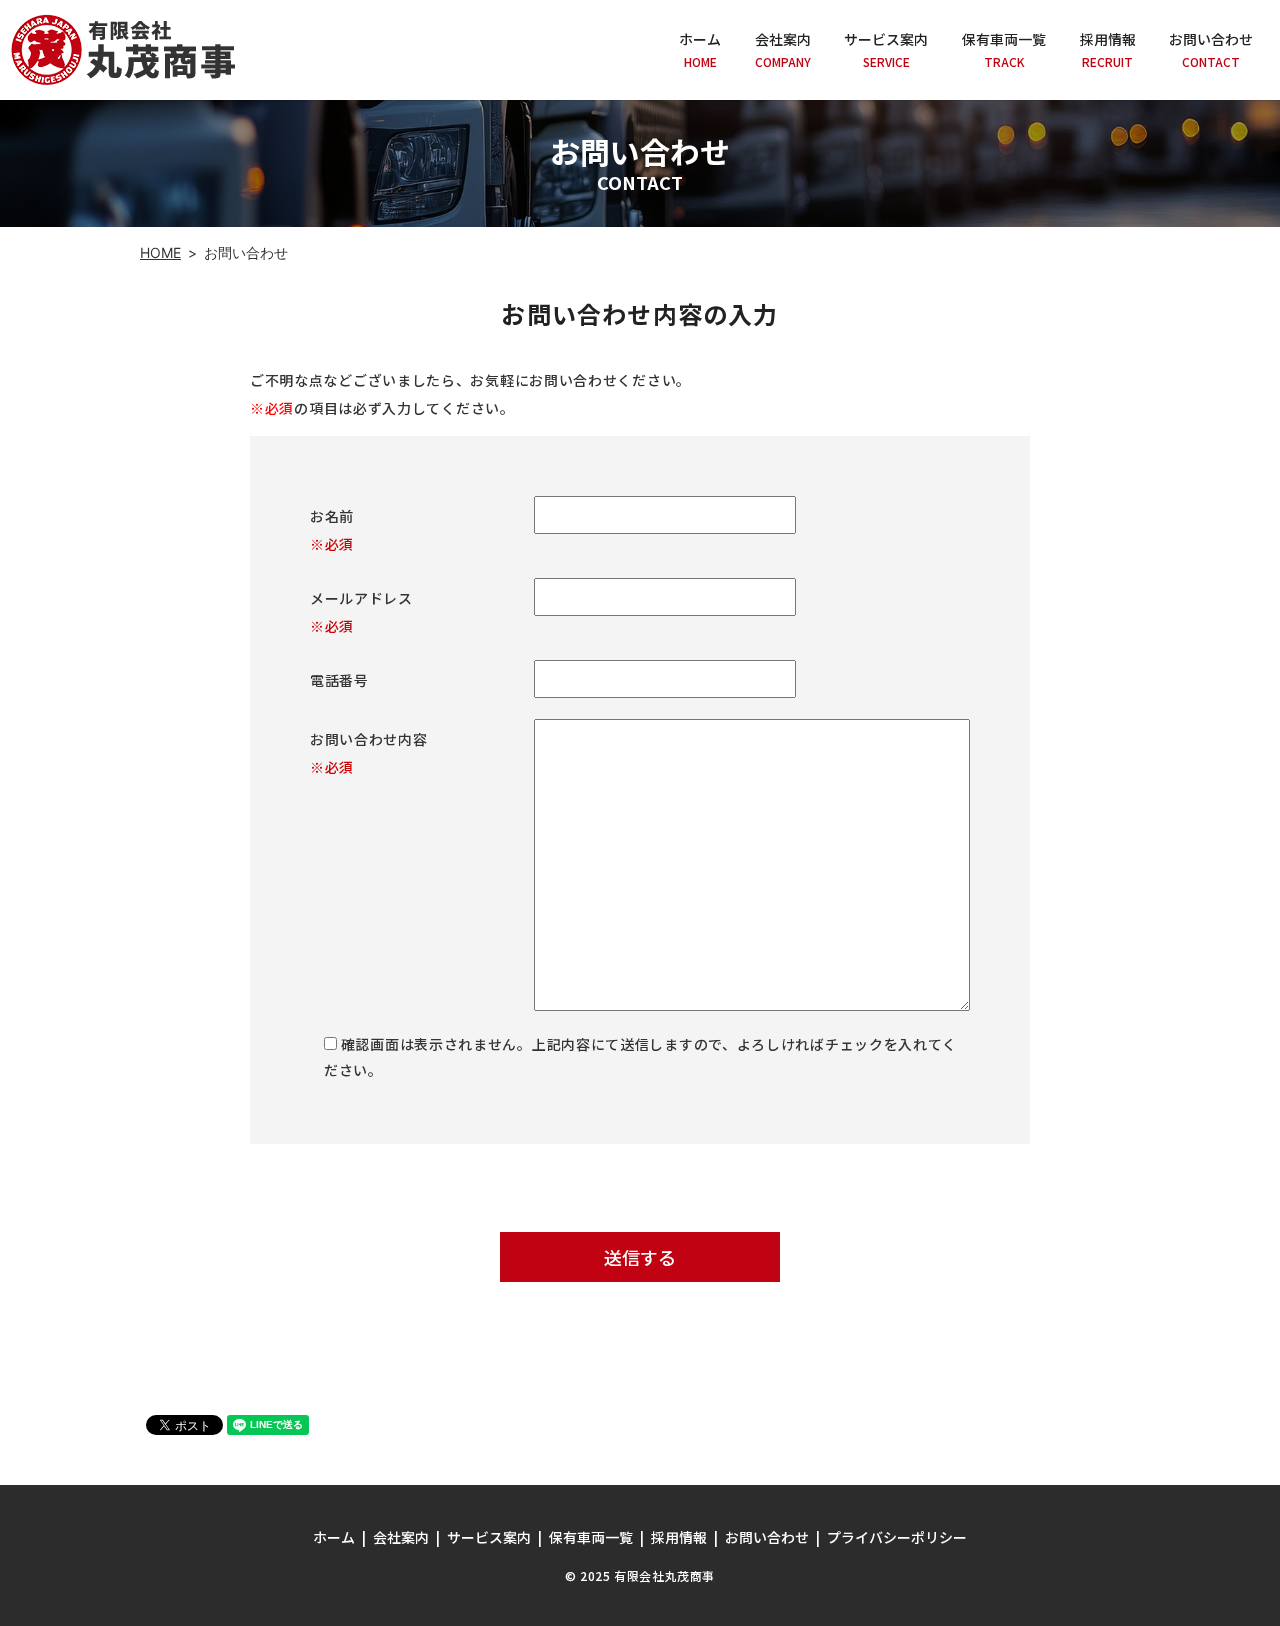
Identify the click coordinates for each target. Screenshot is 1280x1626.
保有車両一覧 (1004, 49)
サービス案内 (886, 49)
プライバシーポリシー (897, 1537)
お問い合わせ (1211, 49)
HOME (160, 252)
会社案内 (783, 49)
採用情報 (1108, 49)
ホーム (700, 49)
